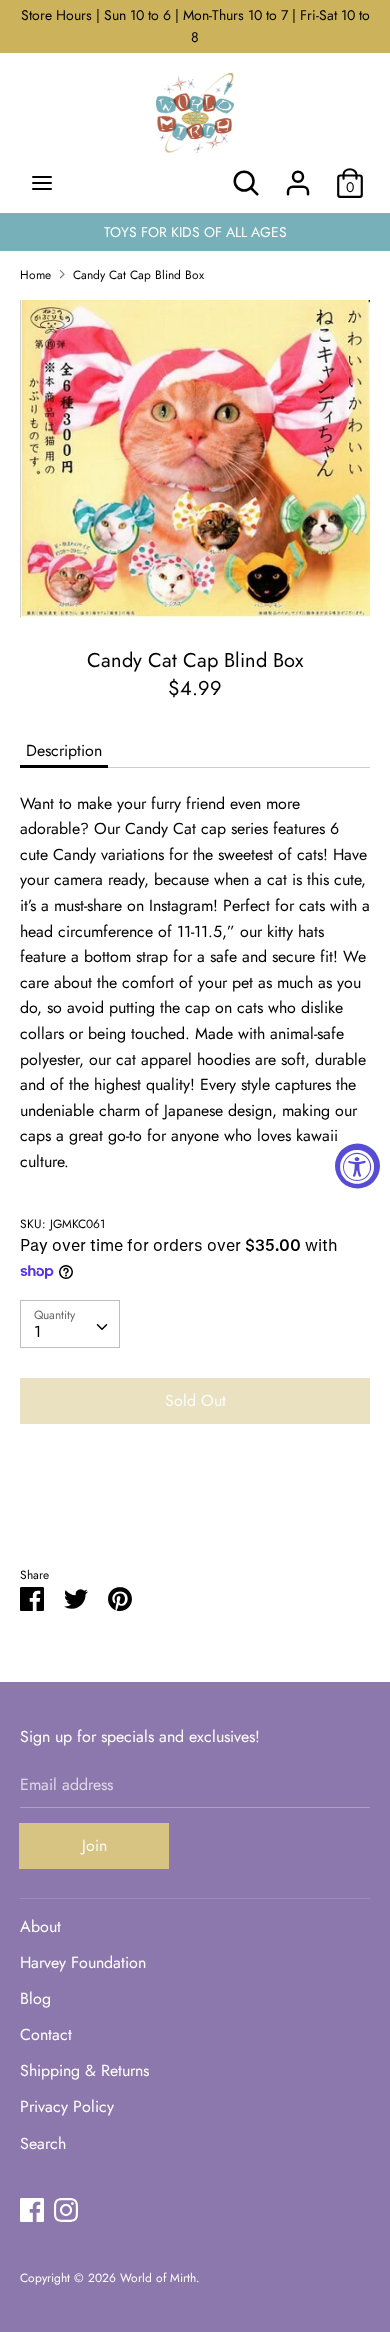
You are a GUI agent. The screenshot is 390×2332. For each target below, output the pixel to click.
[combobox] (70, 1324)
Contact (46, 2034)
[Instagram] (66, 2209)
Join (94, 1845)
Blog (35, 1998)
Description (64, 750)
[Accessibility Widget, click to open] (357, 1166)
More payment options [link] (195, 1508)
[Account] (298, 175)
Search (43, 2143)
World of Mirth (158, 2278)
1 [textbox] (37, 1331)
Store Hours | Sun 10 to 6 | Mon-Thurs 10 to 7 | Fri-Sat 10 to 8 (195, 26)
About (40, 1926)
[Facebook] (32, 2209)
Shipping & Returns (84, 2070)
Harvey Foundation (83, 1962)
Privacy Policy (67, 2106)
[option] (195, 458)
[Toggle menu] (42, 183)
